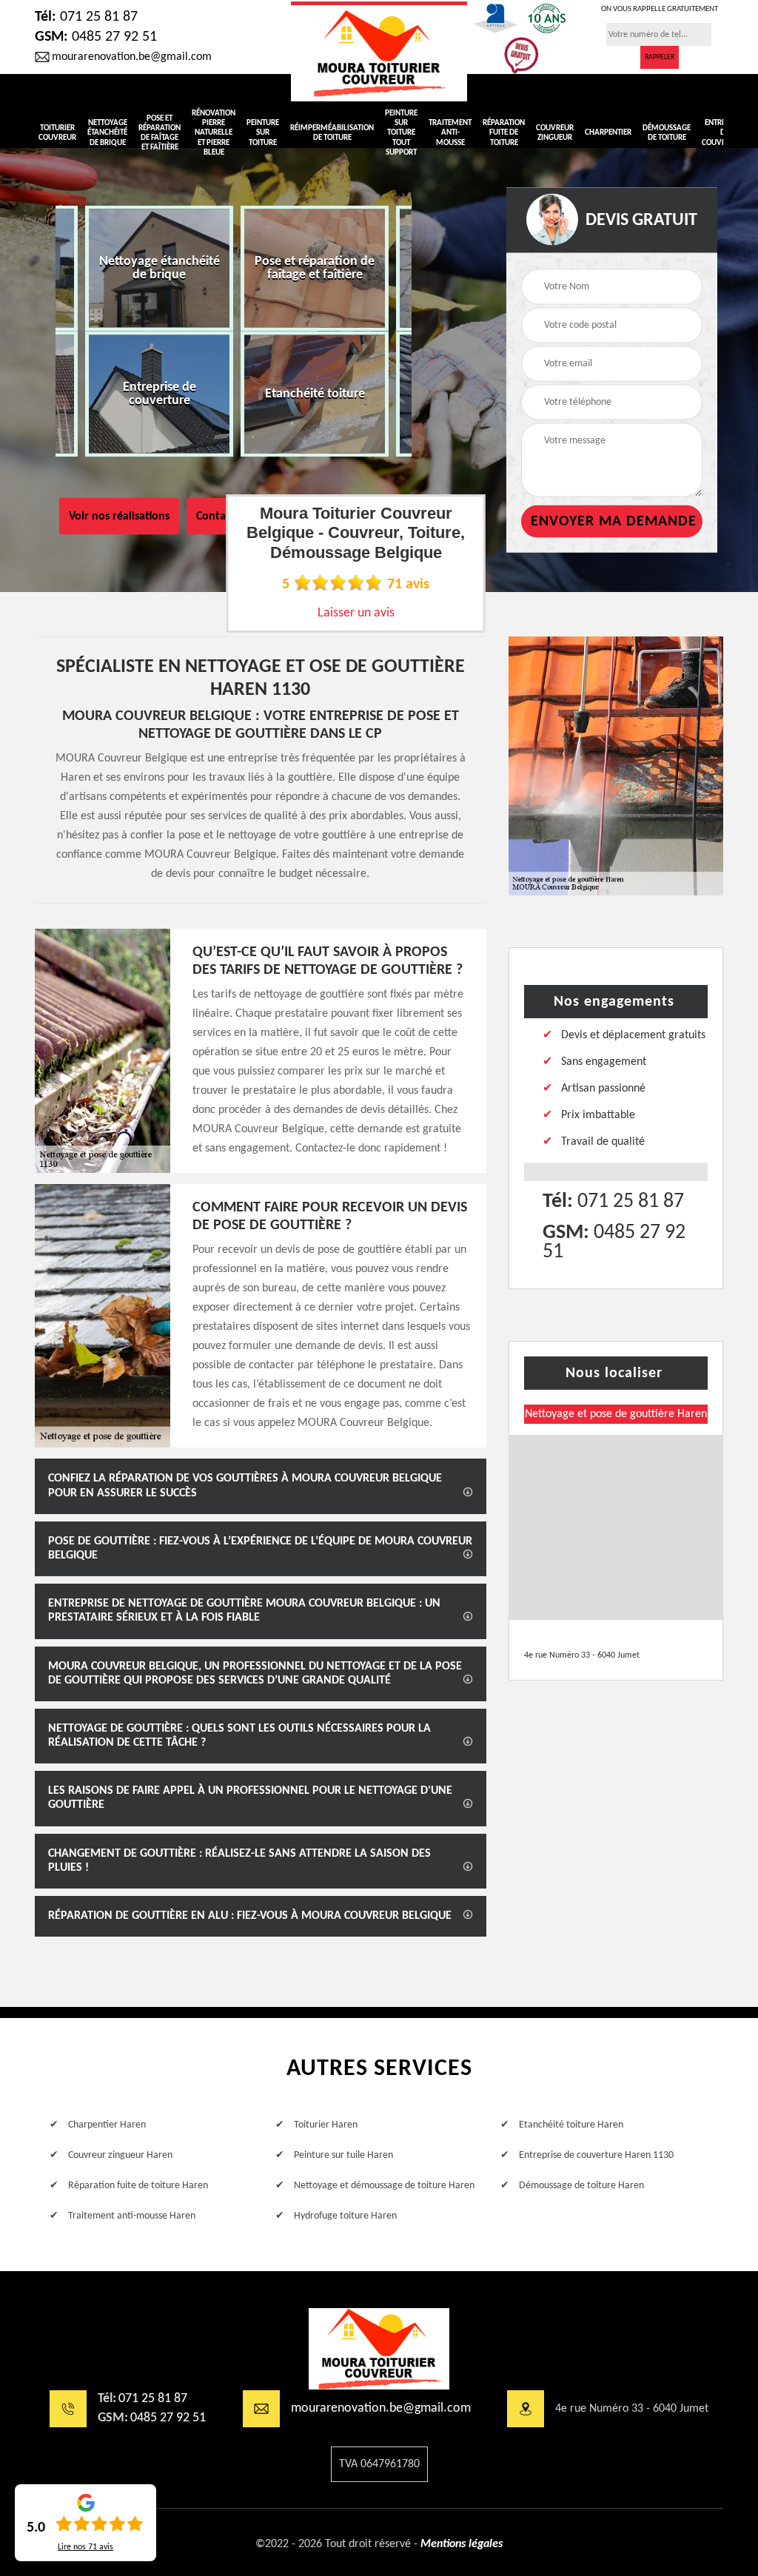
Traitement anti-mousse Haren (132, 2216)
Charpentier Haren (107, 2125)
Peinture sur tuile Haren (343, 2155)
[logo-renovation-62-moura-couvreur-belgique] (379, 2349)
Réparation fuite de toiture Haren (138, 2186)
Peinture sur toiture (263, 133)
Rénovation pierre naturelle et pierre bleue (214, 133)
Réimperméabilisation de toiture (332, 133)
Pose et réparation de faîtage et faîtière (160, 134)
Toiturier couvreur (57, 133)
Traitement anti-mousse (450, 133)
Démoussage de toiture (667, 133)
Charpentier (608, 133)
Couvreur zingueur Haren (120, 2155)
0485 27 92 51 (96, 37)
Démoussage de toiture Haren (581, 2186)
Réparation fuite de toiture (504, 133)
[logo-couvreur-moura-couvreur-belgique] (379, 51)
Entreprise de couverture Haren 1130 (596, 2155)
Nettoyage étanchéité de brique (107, 133)
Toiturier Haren (326, 2125)
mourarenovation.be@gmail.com (132, 57)
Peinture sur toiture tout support (401, 133)
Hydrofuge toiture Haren (345, 2216)
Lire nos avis (85, 2547)
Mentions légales (462, 2544)
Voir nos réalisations (119, 517)
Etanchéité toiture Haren (571, 2125)
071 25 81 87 (86, 17)
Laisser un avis (356, 613)
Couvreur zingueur (555, 133)
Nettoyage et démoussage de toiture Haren (384, 2186)
